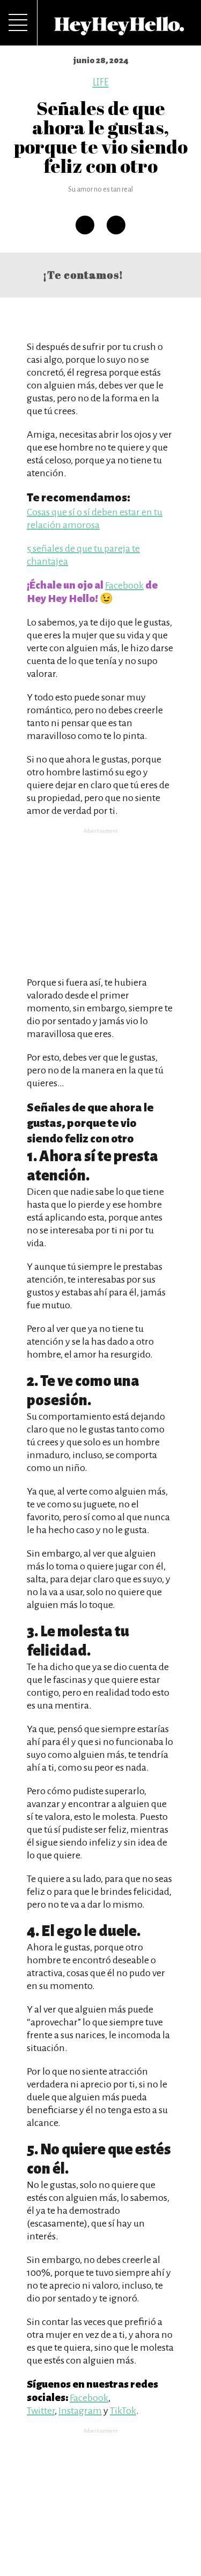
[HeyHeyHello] (120, 29)
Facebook (124, 585)
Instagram (80, 2411)
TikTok (123, 2411)
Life (101, 82)
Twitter (41, 2411)
